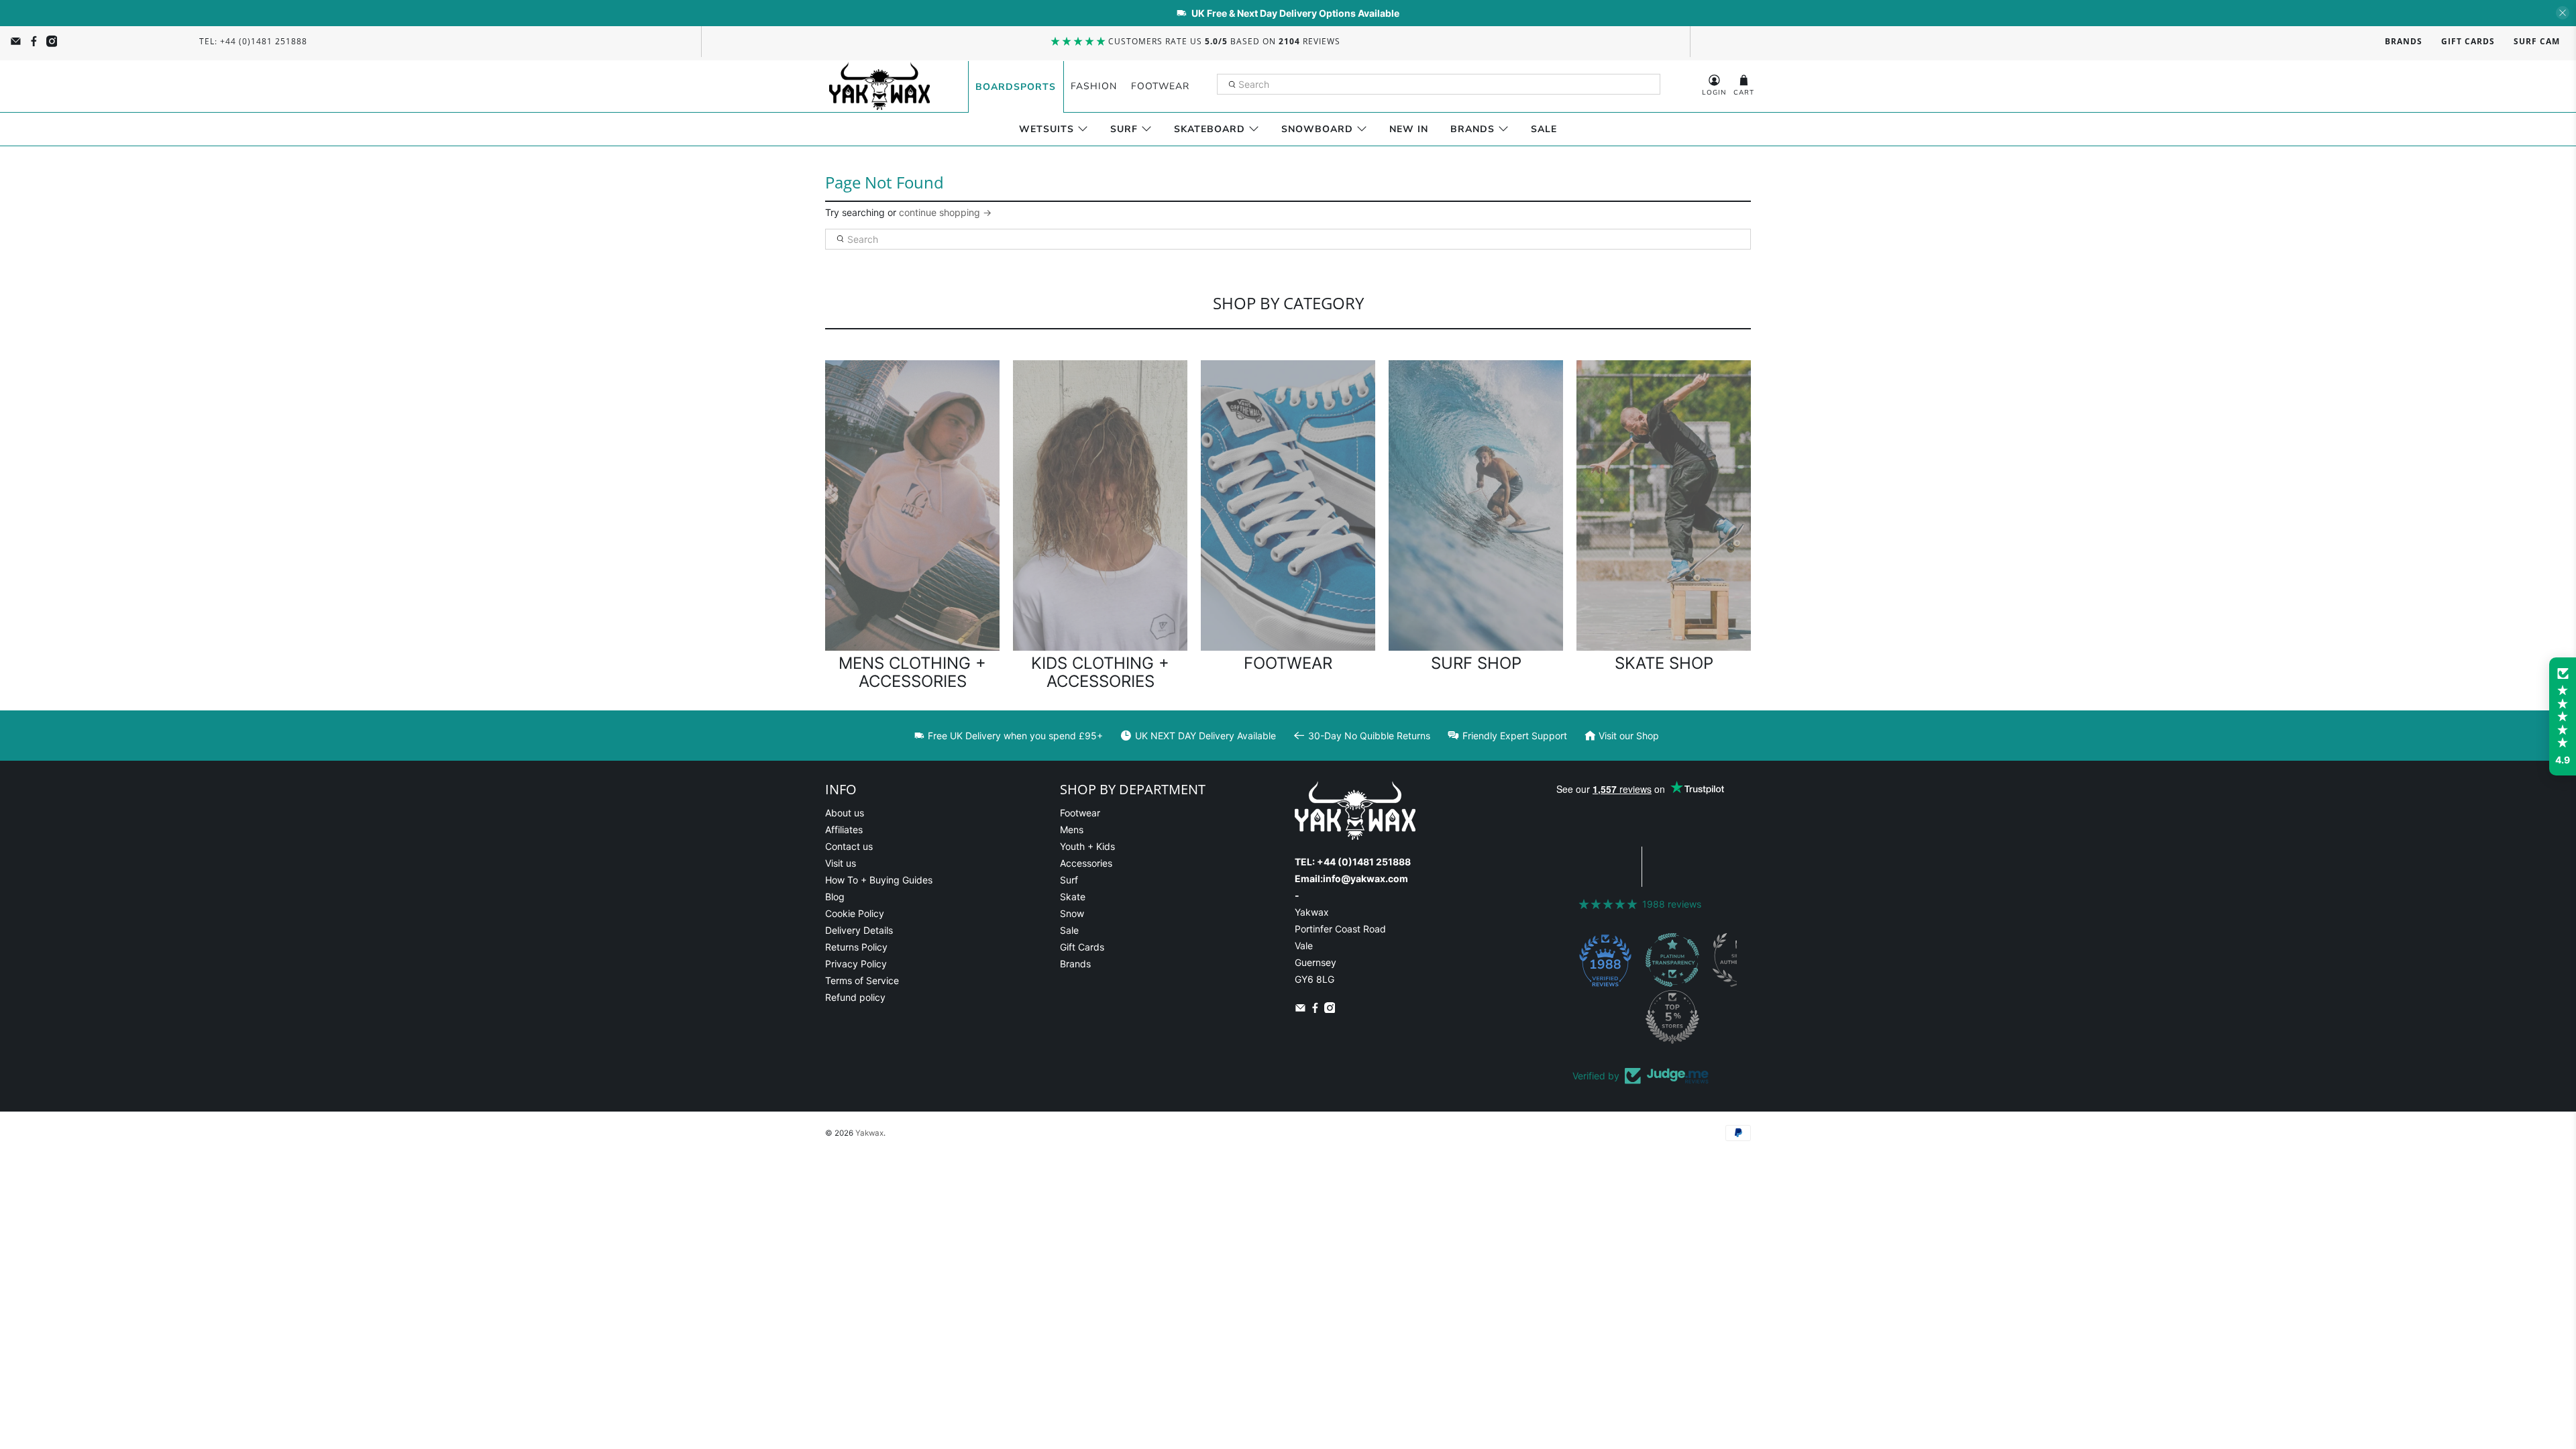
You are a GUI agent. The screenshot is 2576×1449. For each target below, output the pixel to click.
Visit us (841, 863)
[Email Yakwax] (16, 41)
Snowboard (1317, 129)
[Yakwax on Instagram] (52, 41)
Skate (1073, 897)
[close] (2563, 13)
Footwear (1160, 86)
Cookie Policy (855, 913)
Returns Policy (856, 947)
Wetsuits (1046, 129)
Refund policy (855, 997)
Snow (1072, 913)
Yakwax (869, 1133)
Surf (1124, 129)
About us (845, 813)
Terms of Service (862, 980)
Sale (1544, 129)
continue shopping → (945, 212)
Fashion (1094, 86)
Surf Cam (2537, 41)
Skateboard (1210, 129)
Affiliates (844, 829)
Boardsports (1016, 87)
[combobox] (1439, 85)
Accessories (1086, 863)
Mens (1072, 829)
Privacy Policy (856, 964)
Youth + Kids (1087, 846)
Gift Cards (2468, 41)
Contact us (849, 846)
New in (1409, 129)
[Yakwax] (879, 86)
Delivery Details (859, 930)
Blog (835, 897)
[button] (2563, 716)
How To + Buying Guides (879, 880)
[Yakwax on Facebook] (34, 41)
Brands (2404, 41)
